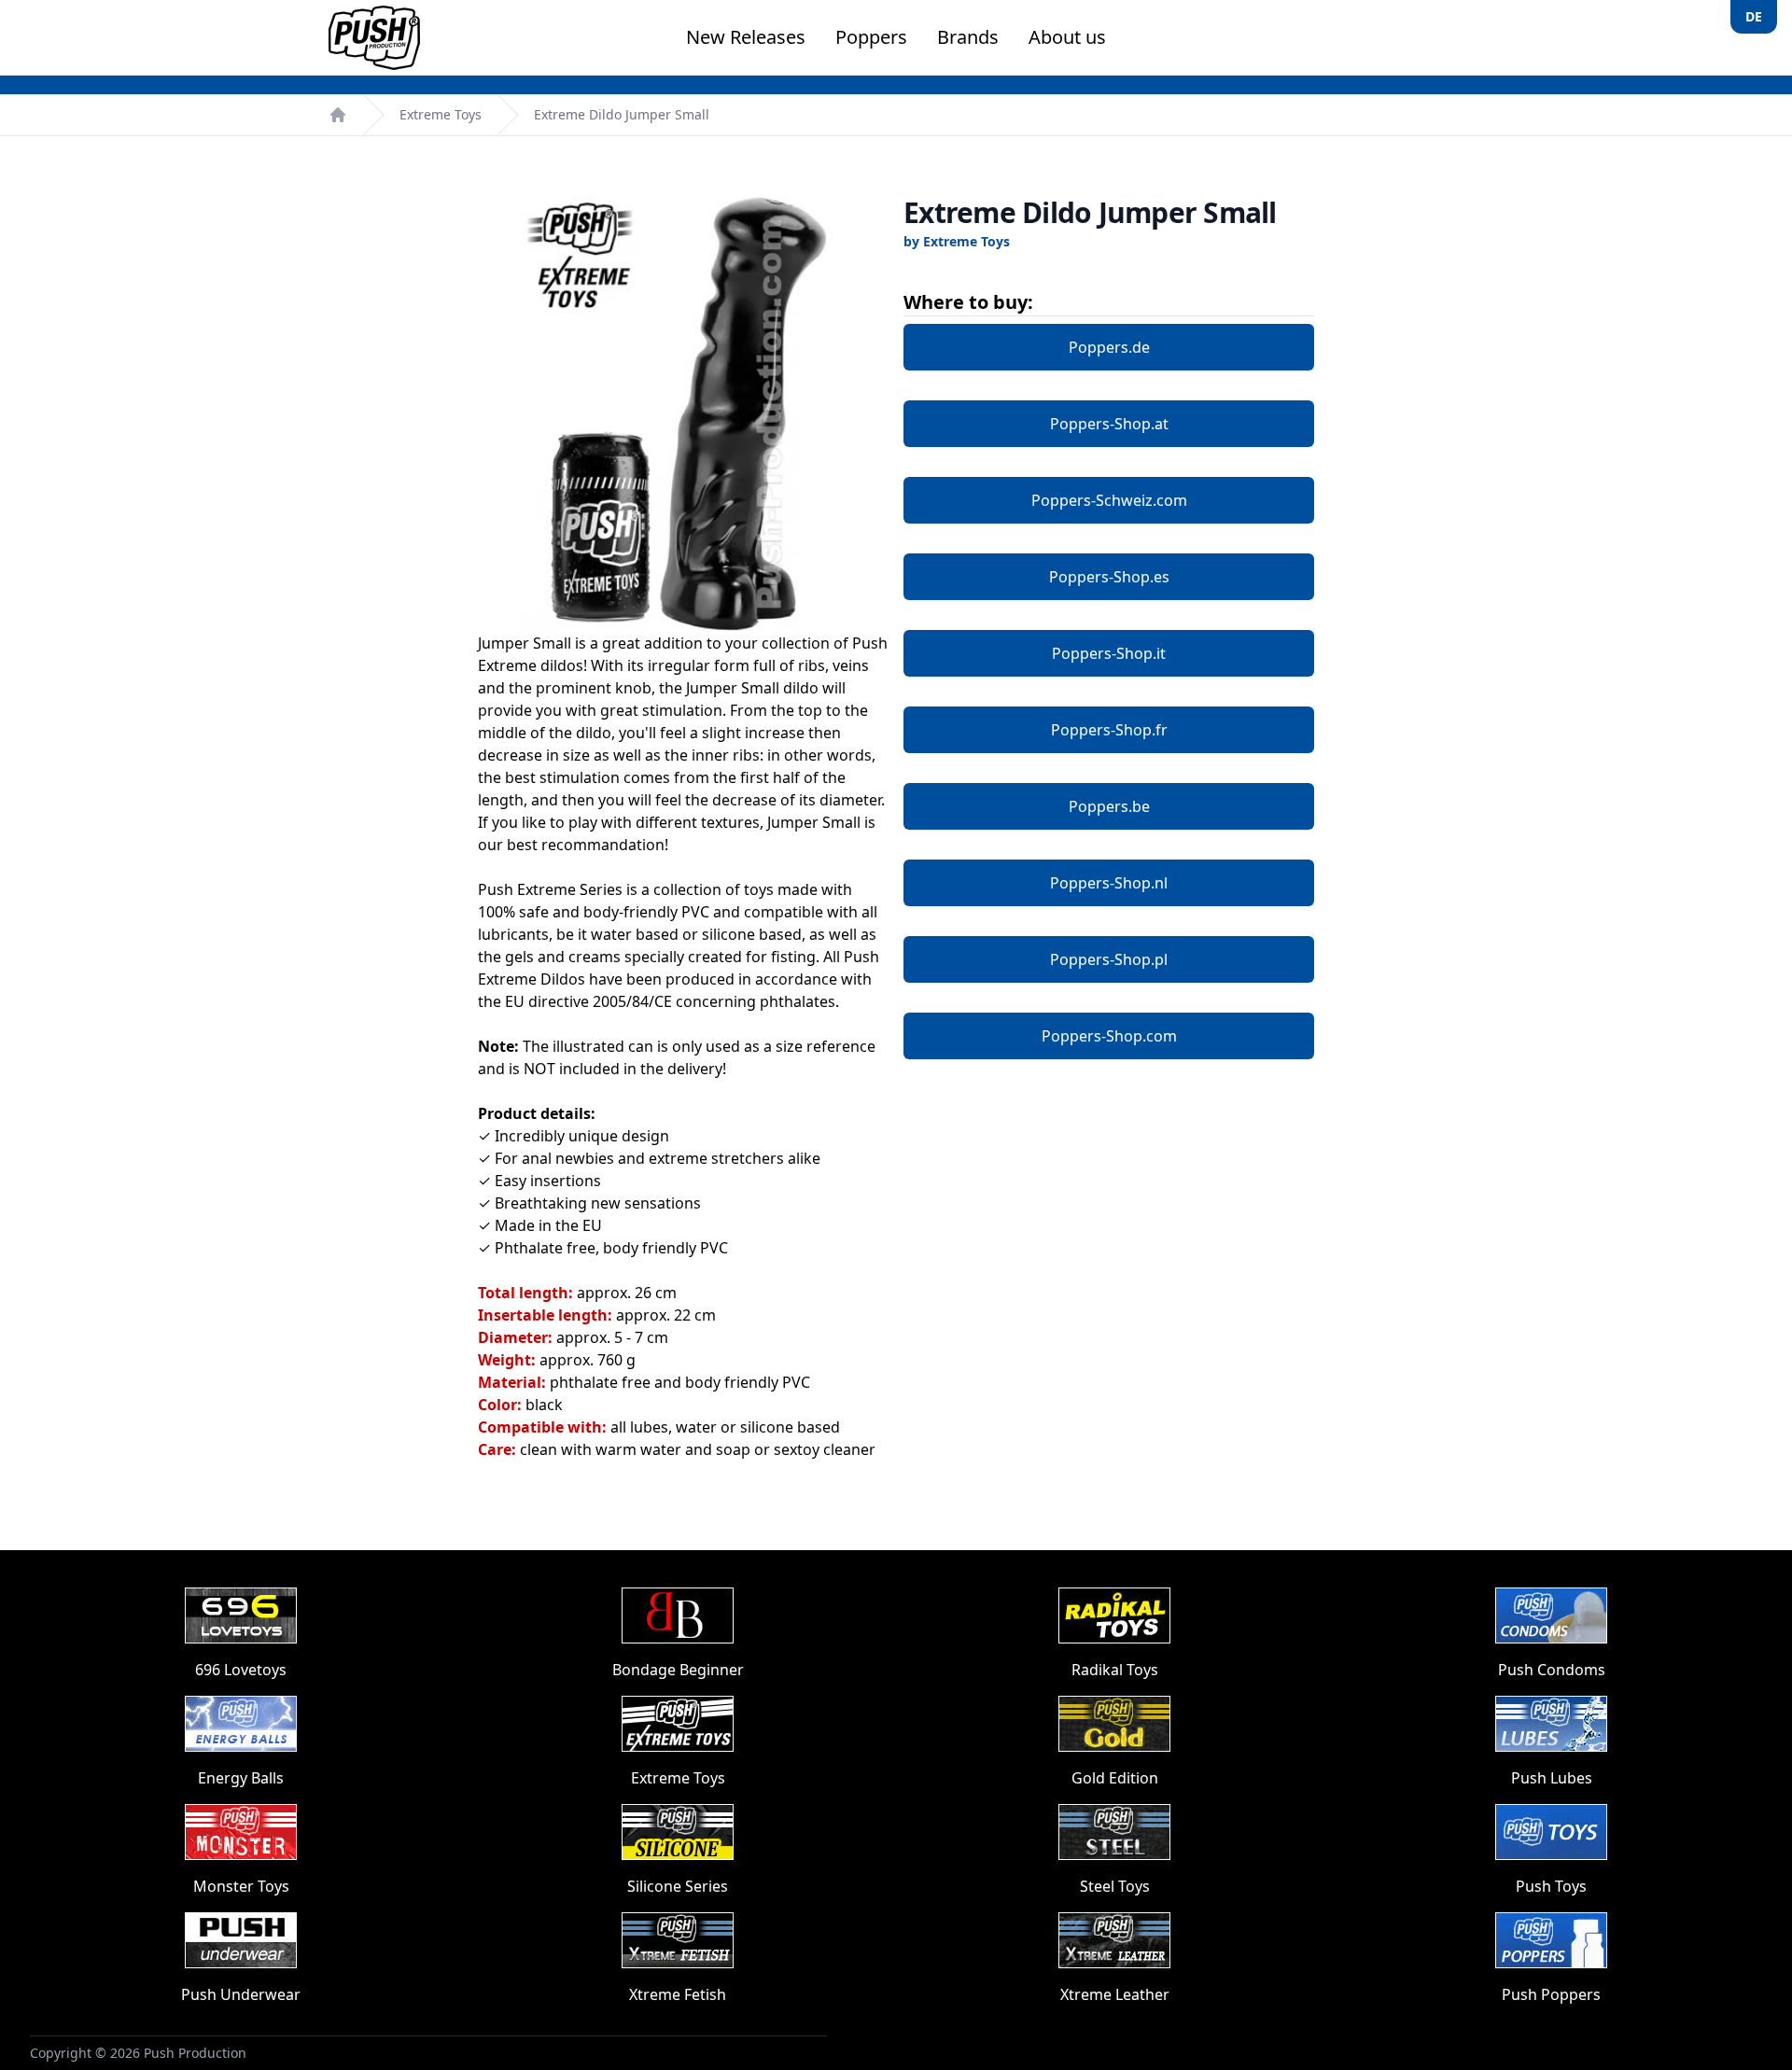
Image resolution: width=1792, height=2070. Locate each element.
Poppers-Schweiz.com (1109, 500)
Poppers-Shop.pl (1109, 959)
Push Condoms (1552, 1670)
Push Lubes (1552, 1778)
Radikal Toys (1115, 1670)
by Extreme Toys (957, 241)
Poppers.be (1109, 806)
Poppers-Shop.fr (1109, 730)
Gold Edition (1115, 1778)
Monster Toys (241, 1886)
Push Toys (1551, 1886)
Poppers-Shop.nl (1109, 883)
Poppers (871, 37)
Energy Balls (241, 1778)
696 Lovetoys (241, 1670)
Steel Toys (1115, 1886)
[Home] (338, 115)
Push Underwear (241, 1994)
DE (1754, 16)
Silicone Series (678, 1886)
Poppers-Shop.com (1109, 1036)
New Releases (746, 37)
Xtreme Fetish (678, 1994)
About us (1067, 37)
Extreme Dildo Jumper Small (622, 114)
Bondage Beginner (678, 1670)
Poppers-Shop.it (1109, 653)
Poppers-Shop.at (1109, 424)
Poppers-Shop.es (1109, 577)
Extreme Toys (441, 114)
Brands (968, 37)
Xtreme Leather (1115, 1994)
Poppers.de (1109, 347)
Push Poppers (1551, 1994)
